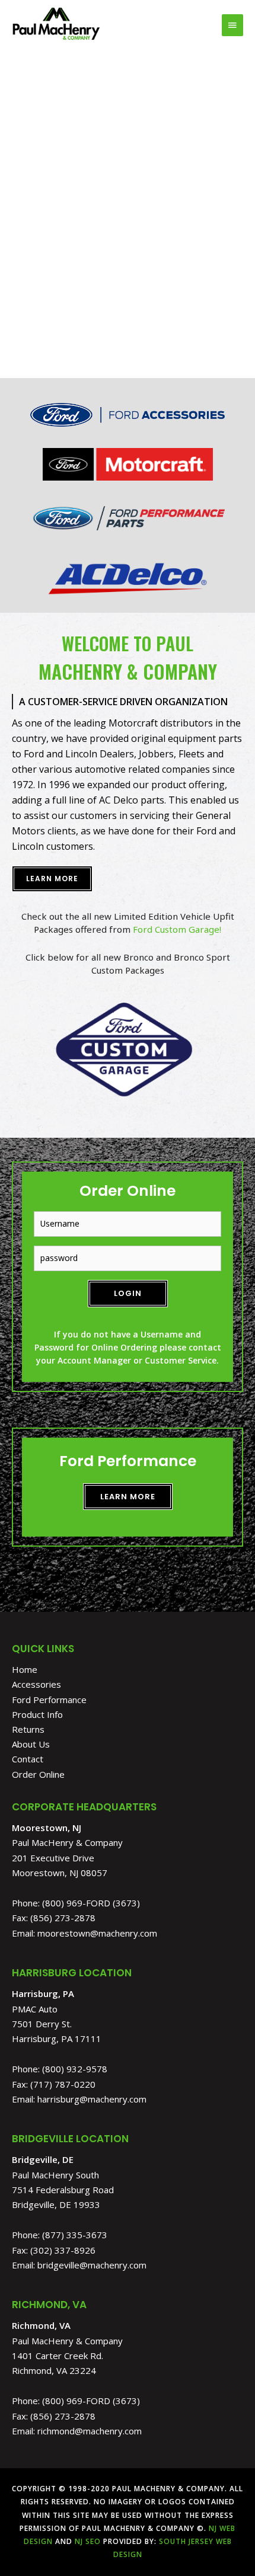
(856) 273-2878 (63, 1918)
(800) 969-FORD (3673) (91, 1903)
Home (25, 1669)
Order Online (38, 1774)
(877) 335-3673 (75, 2235)
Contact (28, 1759)
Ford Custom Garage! (177, 929)
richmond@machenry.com (90, 2431)
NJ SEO (88, 2541)
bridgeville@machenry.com (92, 2265)
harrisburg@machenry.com (92, 2099)
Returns (28, 1729)
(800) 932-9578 (75, 2069)
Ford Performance (49, 1700)
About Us (31, 1744)
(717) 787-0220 (63, 2084)
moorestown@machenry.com (97, 1933)
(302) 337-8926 (63, 2250)
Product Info (37, 1714)
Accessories (36, 1684)
